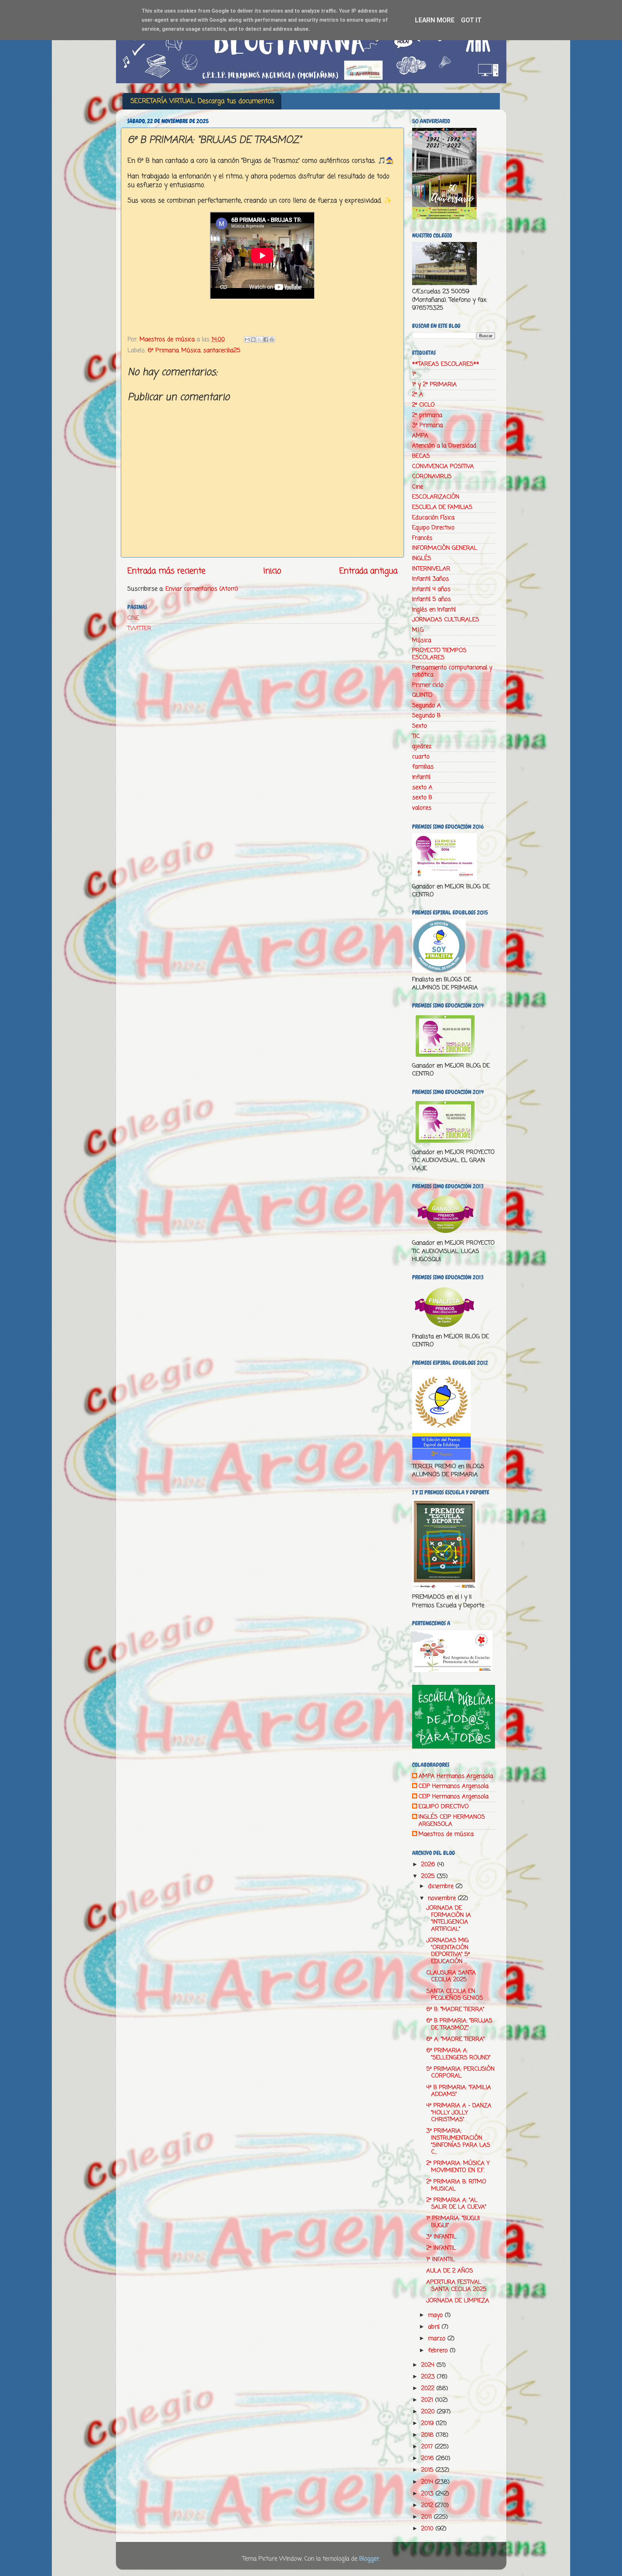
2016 (428, 2458)
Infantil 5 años (432, 599)
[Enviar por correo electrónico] (247, 339)
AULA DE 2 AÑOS (450, 2271)
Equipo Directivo (433, 528)
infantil (421, 777)
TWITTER (139, 628)
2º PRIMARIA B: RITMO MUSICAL (456, 2185)
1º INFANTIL (441, 2260)
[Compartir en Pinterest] (272, 339)
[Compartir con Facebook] (266, 339)
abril (435, 2327)
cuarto (421, 757)
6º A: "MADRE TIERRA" (455, 2039)
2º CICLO (423, 405)
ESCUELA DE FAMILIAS (442, 507)
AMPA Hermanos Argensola (456, 1777)
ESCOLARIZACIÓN (436, 497)
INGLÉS (422, 558)
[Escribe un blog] (253, 339)
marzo (438, 2339)
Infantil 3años (431, 579)
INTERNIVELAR (431, 569)
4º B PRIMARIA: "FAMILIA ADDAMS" (459, 2091)
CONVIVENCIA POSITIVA (443, 466)
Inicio (272, 571)
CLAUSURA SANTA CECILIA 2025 (451, 1976)
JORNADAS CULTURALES (446, 620)
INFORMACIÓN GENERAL (445, 548)
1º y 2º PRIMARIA (434, 385)
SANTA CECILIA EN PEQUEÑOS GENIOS (455, 1995)
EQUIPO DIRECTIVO (444, 1807)
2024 (429, 2365)
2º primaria (427, 415)
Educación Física (433, 518)
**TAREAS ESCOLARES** (446, 364)
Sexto (420, 726)
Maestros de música (446, 1834)
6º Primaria (163, 351)
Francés (422, 538)
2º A (418, 395)
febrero (439, 2351)
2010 (428, 2529)
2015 (428, 2470)
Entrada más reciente (166, 571)
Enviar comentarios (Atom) (202, 589)
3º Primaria (427, 425)
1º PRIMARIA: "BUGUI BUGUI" (453, 2222)
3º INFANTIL (441, 2237)
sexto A (422, 788)
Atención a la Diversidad (444, 446)
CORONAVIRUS (432, 477)
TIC (416, 736)
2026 (429, 1865)
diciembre (442, 1886)
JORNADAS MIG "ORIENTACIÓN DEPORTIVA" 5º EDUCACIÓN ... (448, 1951)
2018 (428, 2435)
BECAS (421, 456)
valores (422, 808)
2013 (428, 2494)
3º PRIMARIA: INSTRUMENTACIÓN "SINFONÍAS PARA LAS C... (458, 2141)
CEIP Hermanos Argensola (454, 1787)
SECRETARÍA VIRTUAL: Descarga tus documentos (202, 101)
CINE (133, 618)
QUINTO (422, 695)
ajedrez (422, 746)
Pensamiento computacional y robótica (452, 671)
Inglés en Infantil (434, 610)
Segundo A (426, 706)
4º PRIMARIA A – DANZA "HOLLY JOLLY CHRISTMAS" (459, 2113)
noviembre (443, 1898)
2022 (429, 2388)
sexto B (422, 798)
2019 (428, 2423)
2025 (429, 1876)
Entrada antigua (368, 571)
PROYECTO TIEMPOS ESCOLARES (439, 654)
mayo (436, 2315)
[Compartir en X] (259, 339)
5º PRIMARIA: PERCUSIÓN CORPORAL (461, 2073)
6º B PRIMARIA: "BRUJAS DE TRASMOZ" (459, 2024)
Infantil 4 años (431, 589)
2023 (429, 2377)
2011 (427, 2517)
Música (191, 351)
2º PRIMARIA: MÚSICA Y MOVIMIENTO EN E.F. (458, 2167)
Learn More (435, 20)
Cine (418, 487)
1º (414, 374)
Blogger (369, 2559)
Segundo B (426, 716)
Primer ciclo (428, 685)
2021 (428, 2400)
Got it (471, 20)
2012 (428, 2505)
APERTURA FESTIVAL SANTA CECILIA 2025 (456, 2286)
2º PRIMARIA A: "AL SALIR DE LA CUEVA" (456, 2204)
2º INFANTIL (441, 2248)
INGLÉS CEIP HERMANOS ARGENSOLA (452, 1821)
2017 (428, 2447)
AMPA (420, 436)
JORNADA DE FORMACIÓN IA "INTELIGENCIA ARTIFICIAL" (449, 1919)
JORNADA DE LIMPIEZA (458, 2301)
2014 (428, 2482)
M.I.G (418, 630)
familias (423, 767)
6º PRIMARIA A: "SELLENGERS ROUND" (458, 2054)
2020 (429, 2412)
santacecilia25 (222, 351)
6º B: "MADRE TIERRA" (455, 2009)
